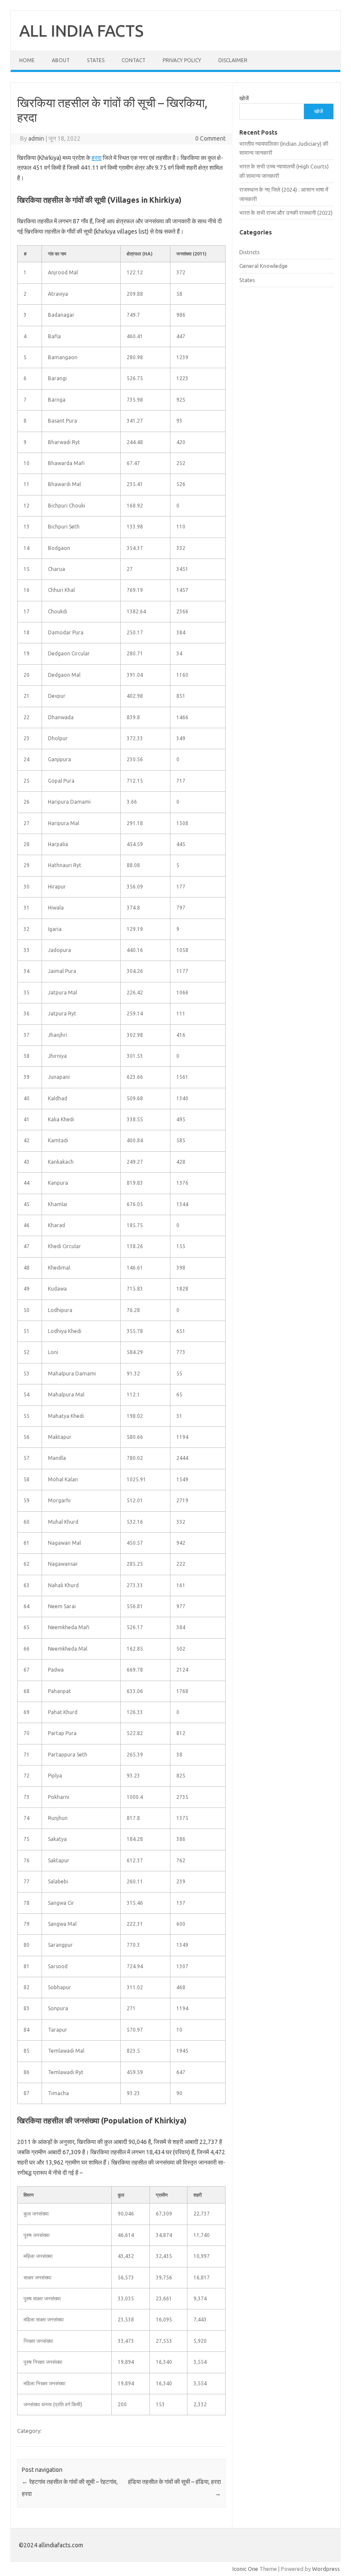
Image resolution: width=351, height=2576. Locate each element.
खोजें (244, 98)
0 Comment (210, 138)
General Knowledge (263, 266)
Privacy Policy (182, 60)
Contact (134, 60)
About (61, 60)
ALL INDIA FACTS (81, 30)
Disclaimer (233, 60)
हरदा (97, 158)
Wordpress (326, 2569)
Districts (250, 252)
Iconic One (245, 2569)
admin (36, 138)
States (96, 60)
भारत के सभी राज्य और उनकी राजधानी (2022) (286, 213)
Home (27, 60)
